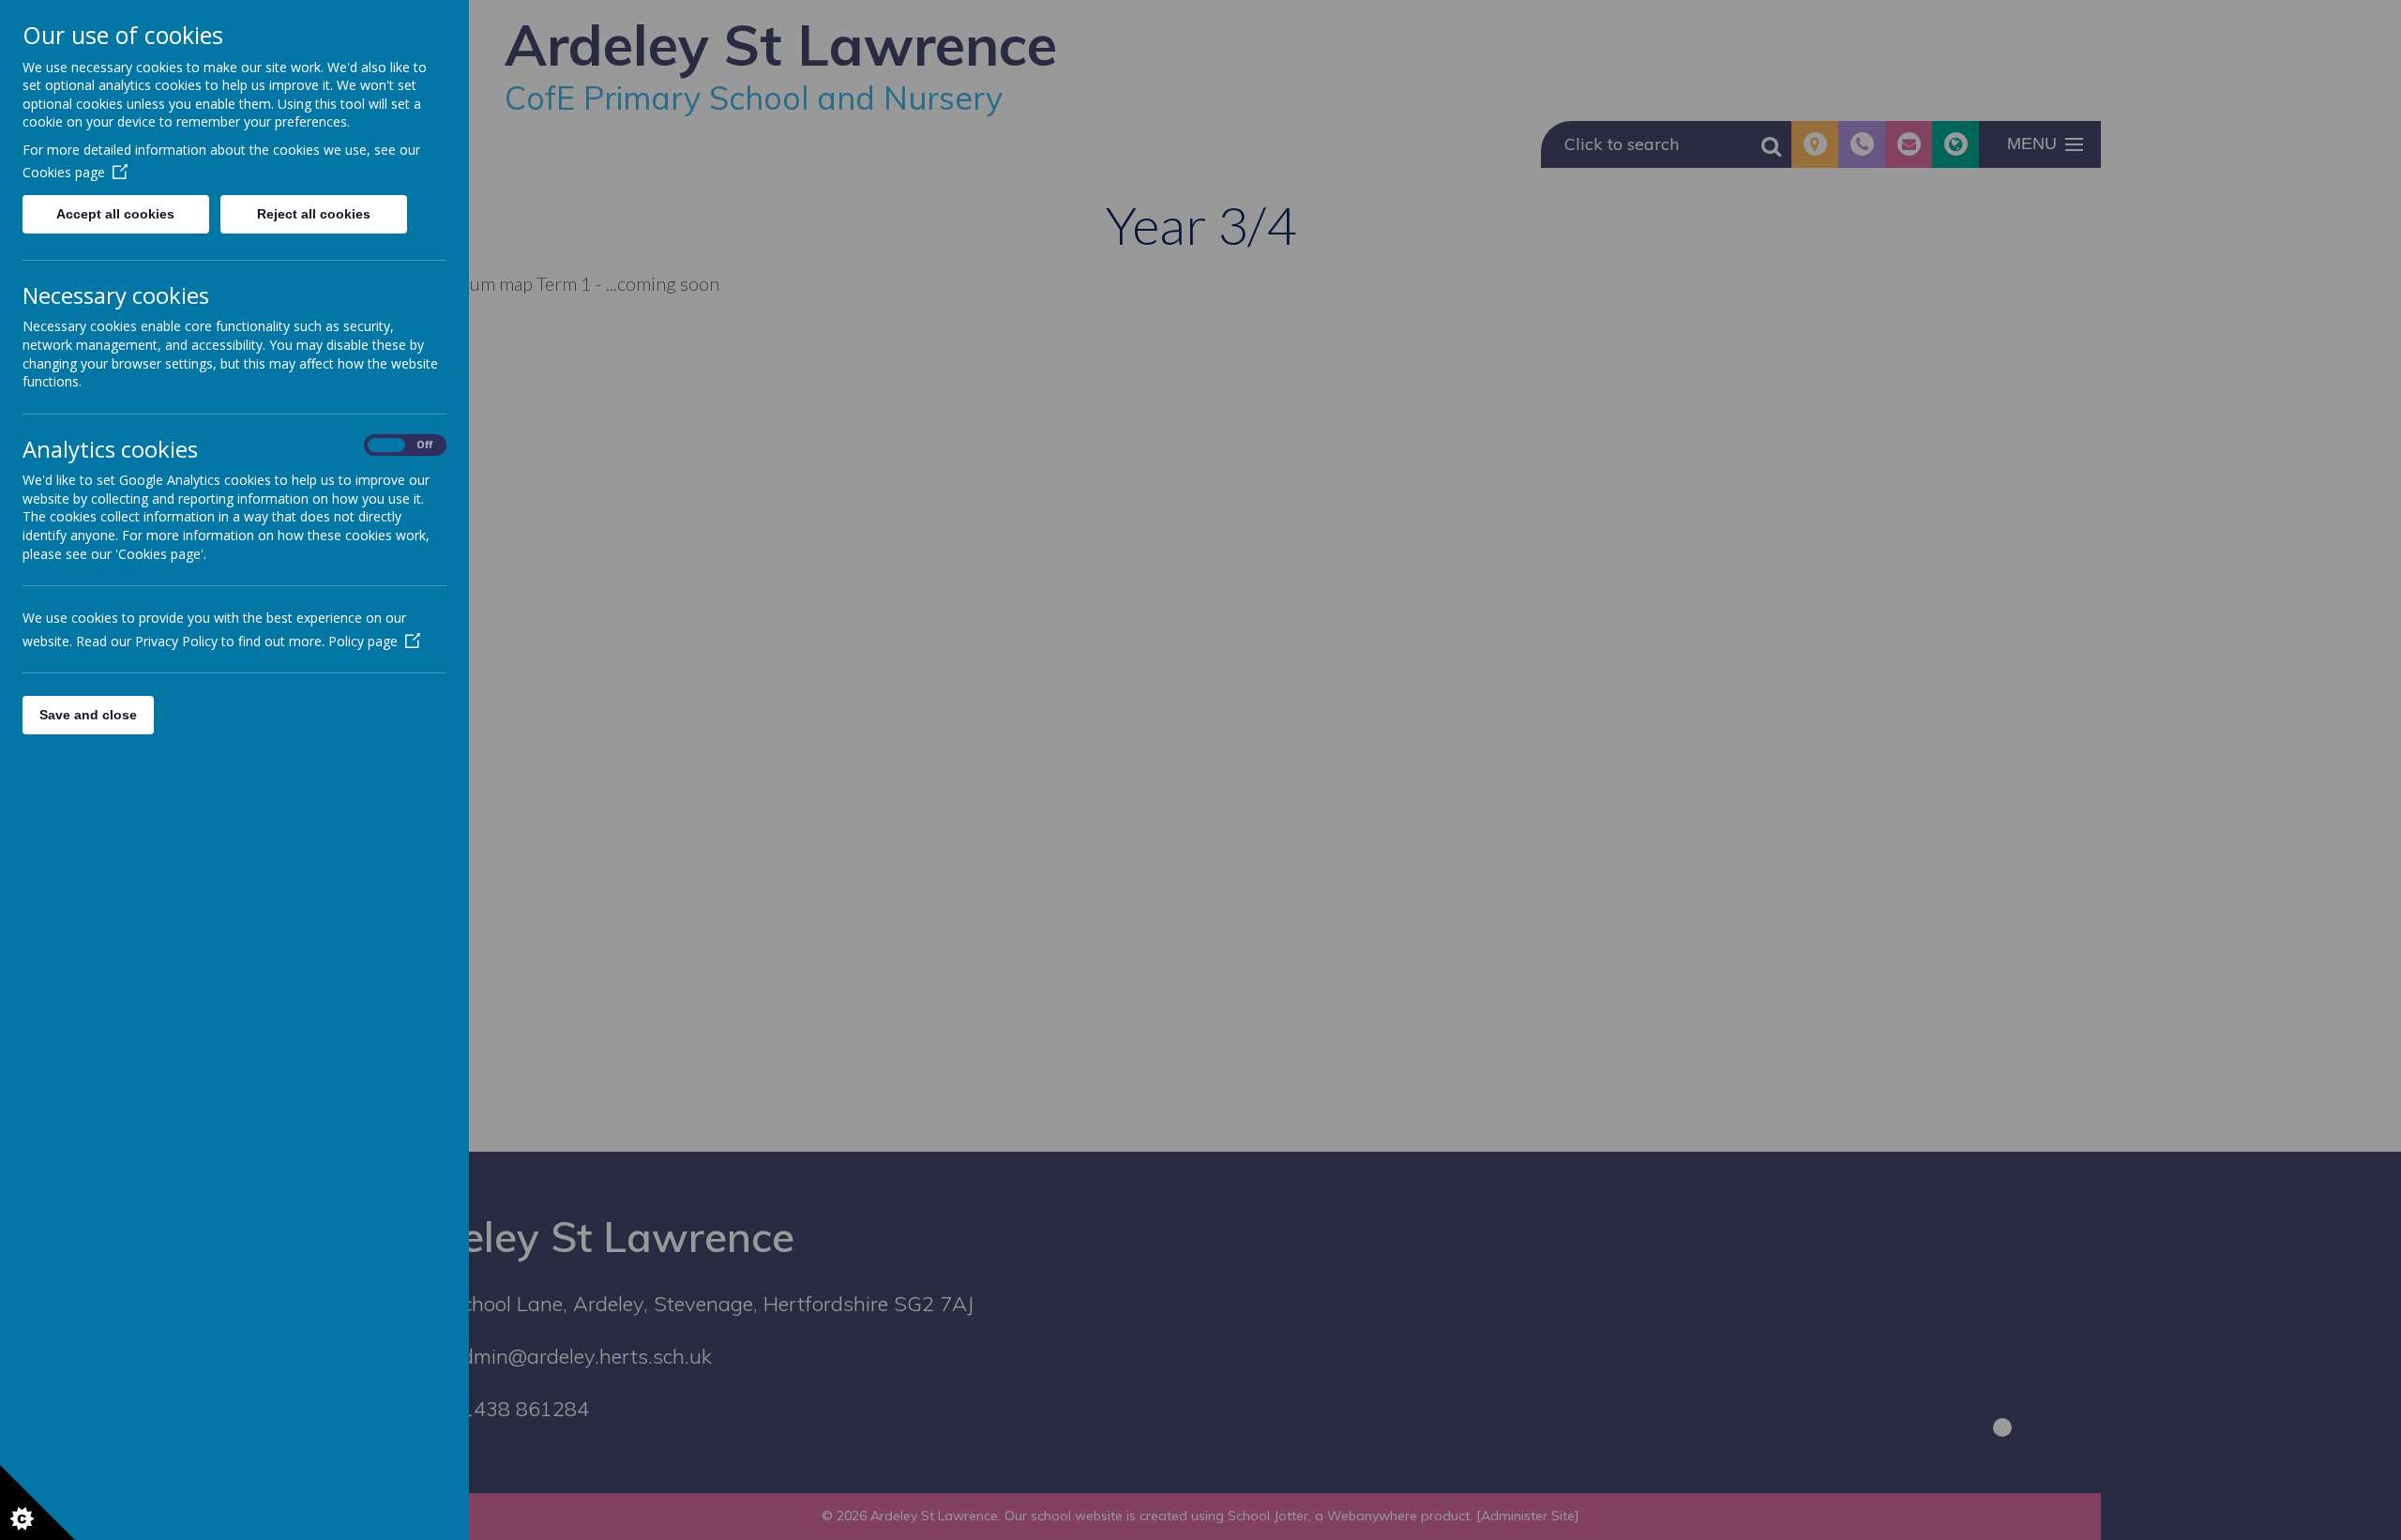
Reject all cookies (314, 214)
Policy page (363, 641)
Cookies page (64, 172)
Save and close (88, 715)
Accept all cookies (115, 214)
